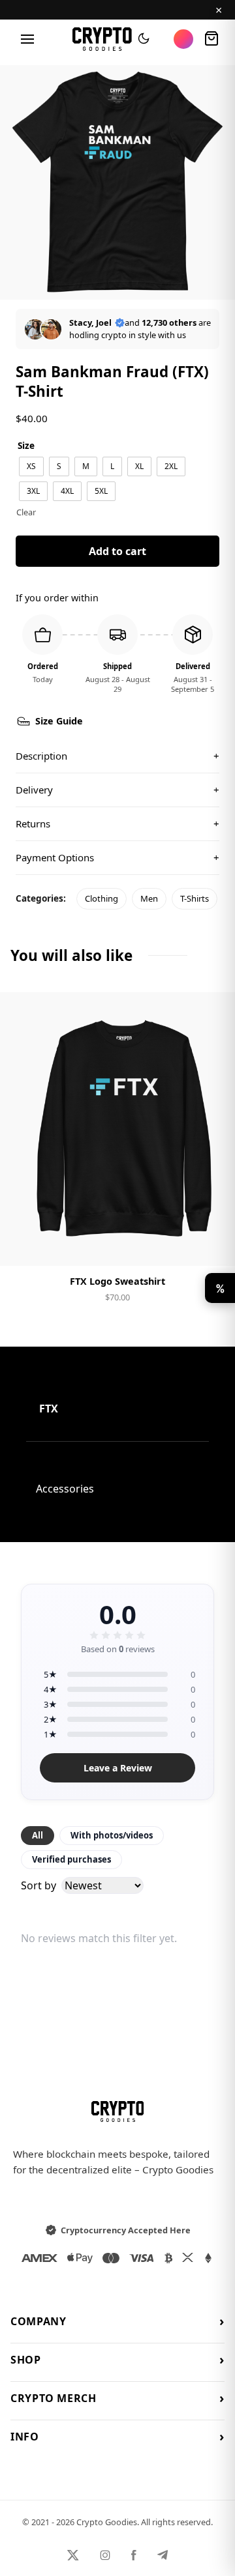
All (38, 1835)
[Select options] (117, 1245)
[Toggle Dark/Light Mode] (144, 39)
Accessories (65, 1489)
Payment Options (117, 857)
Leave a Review (118, 1768)
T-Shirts (195, 898)
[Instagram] (105, 2555)
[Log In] (183, 39)
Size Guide (59, 721)
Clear (26, 512)
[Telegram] (163, 2555)
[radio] (31, 466)
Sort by (39, 1885)
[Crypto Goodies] (102, 39)
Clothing (102, 898)
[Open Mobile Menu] (27, 39)
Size (26, 445)
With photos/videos (112, 1835)
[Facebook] (134, 2555)
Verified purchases (71, 1859)
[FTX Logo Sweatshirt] (117, 1129)
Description (117, 756)
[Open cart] (211, 39)
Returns (117, 823)
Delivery (117, 790)
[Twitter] (73, 2555)
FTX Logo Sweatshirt (117, 1281)
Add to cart (117, 551)
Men (149, 898)
